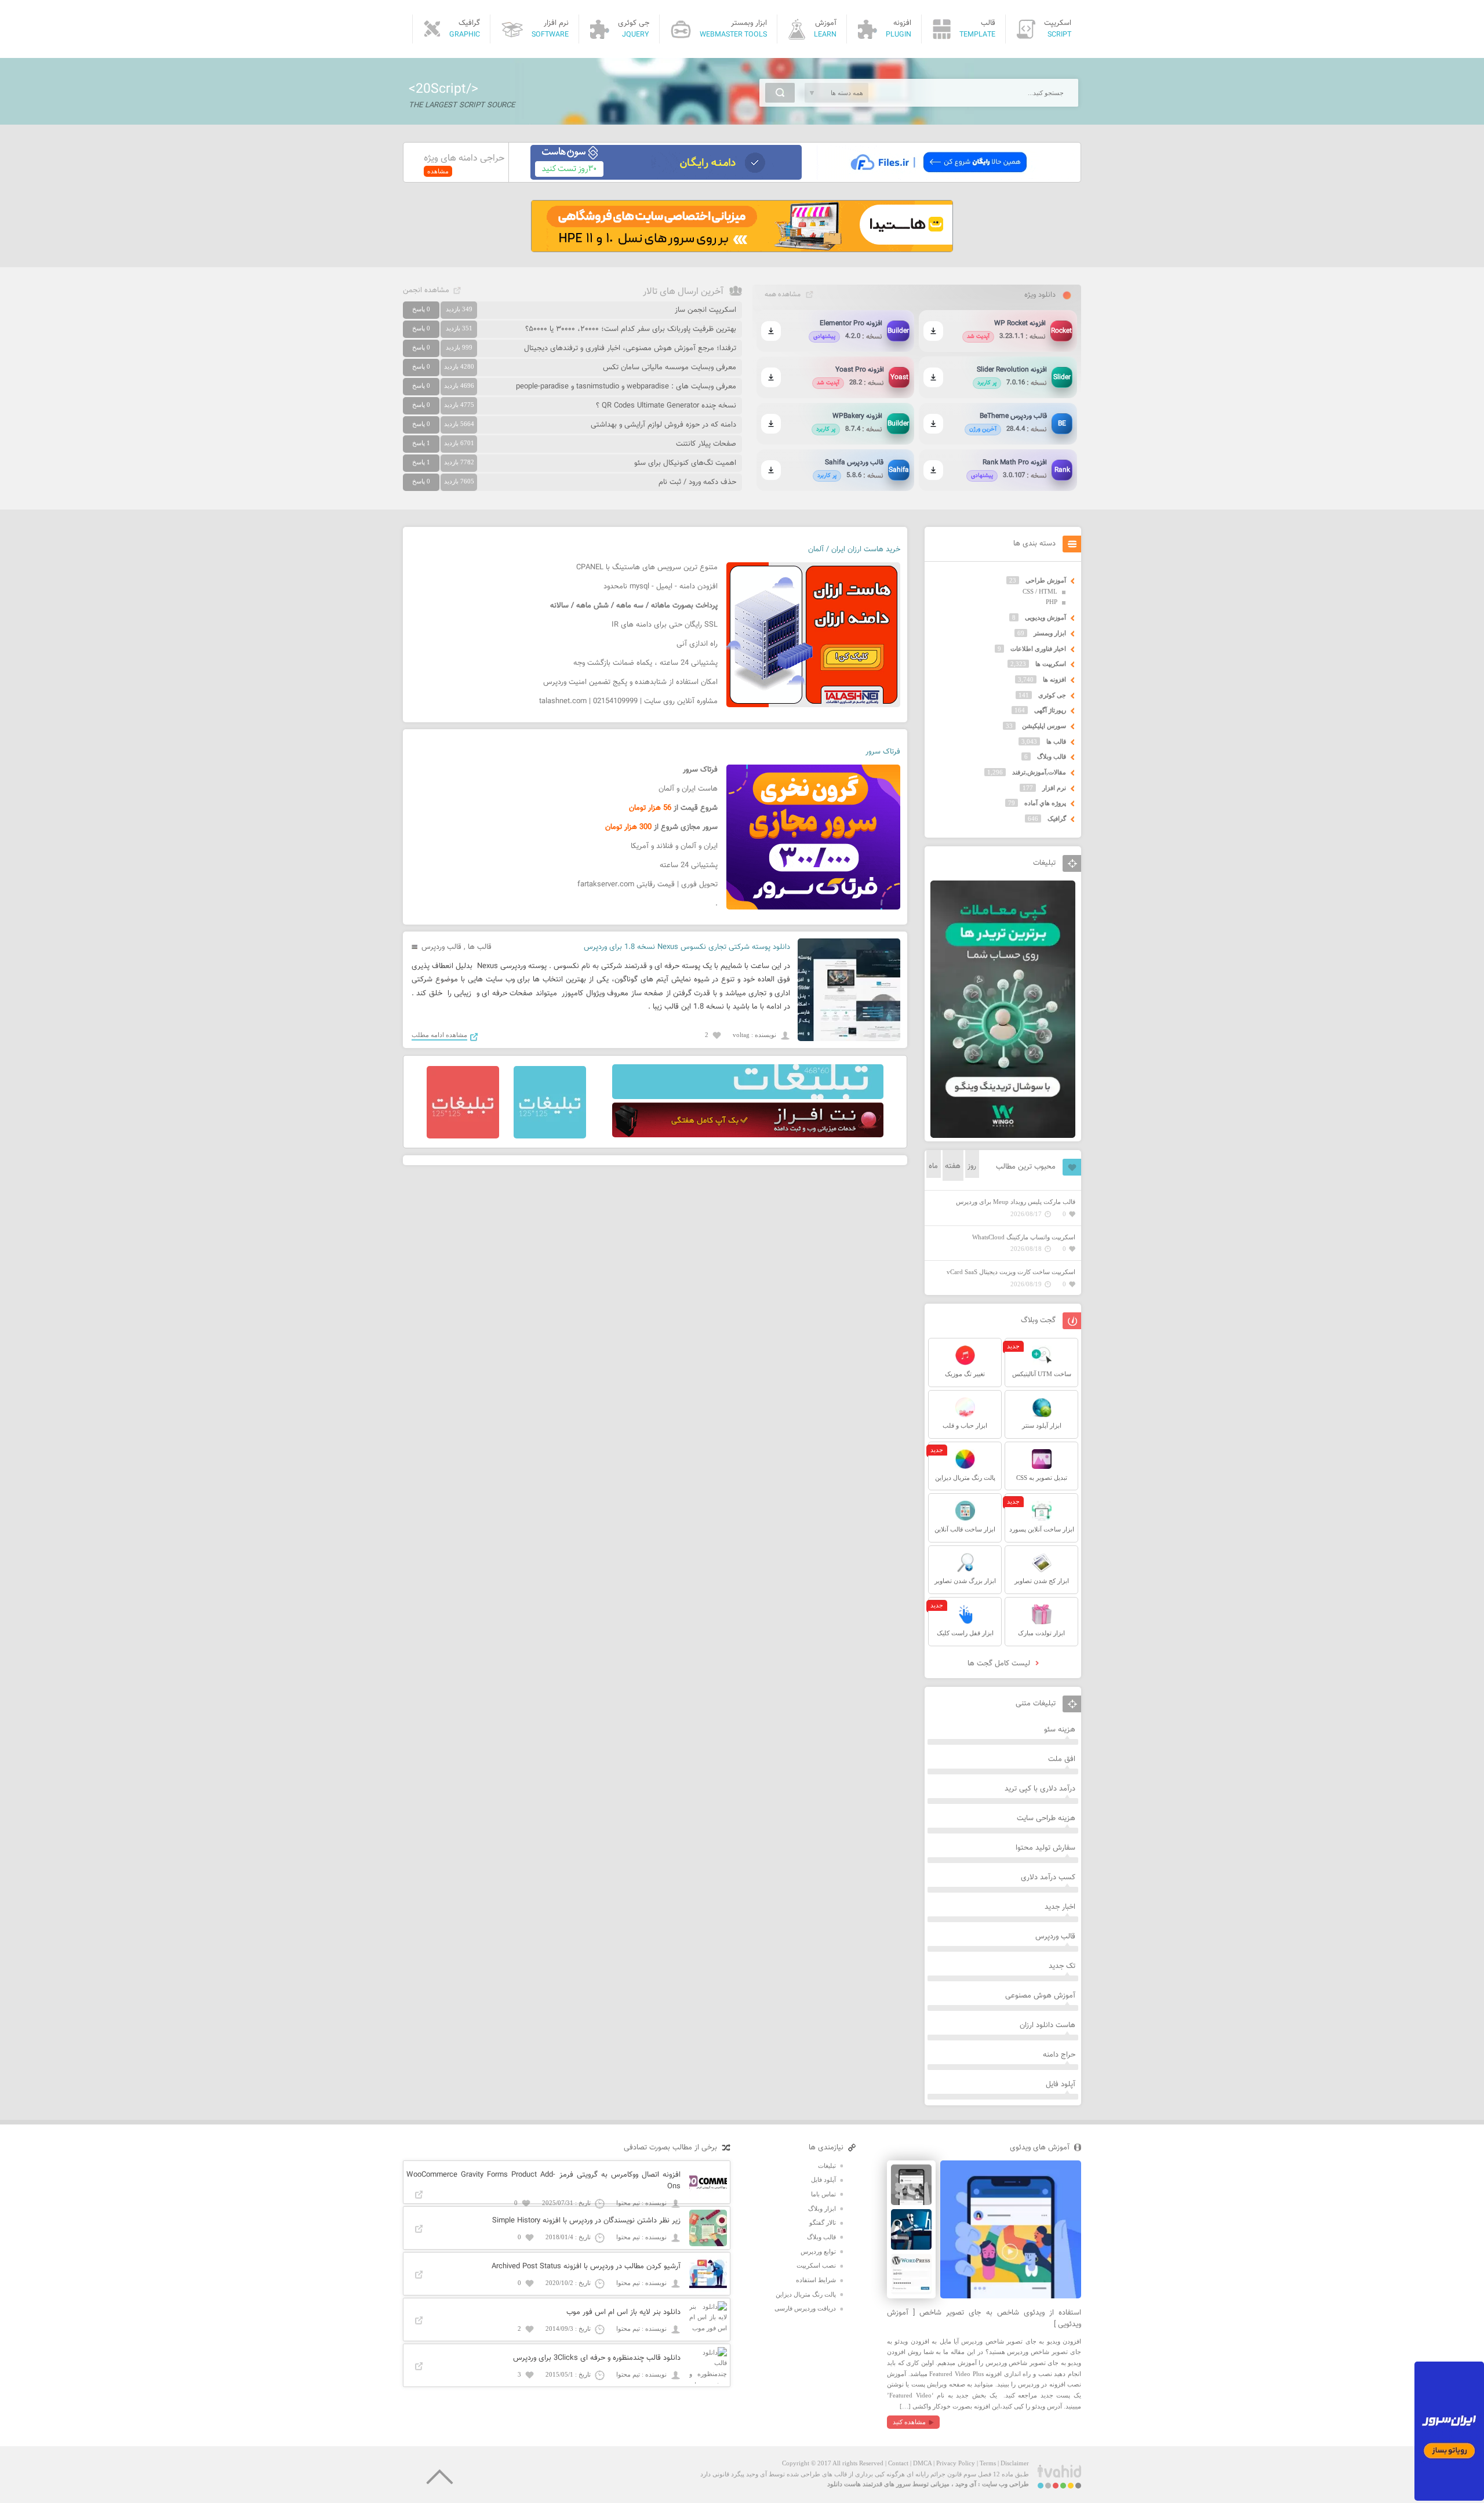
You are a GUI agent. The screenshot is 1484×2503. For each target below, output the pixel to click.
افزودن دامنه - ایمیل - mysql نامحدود (661, 587)
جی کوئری (1052, 695)
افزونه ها (1054, 679)
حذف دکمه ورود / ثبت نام (697, 482)
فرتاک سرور (883, 752)
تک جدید (1062, 1966)
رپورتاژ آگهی (1050, 710)
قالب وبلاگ (1052, 756)
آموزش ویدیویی (1045, 617)
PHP (1052, 602)
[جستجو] (780, 93)
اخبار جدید (1060, 1907)
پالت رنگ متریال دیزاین (806, 2294)
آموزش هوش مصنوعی (1040, 1996)
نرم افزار (1054, 788)
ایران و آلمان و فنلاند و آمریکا (674, 846)
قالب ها (480, 947)
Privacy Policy (956, 2463)
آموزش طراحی (1046, 580)
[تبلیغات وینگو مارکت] (1003, 1136)
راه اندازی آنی (697, 644)
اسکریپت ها (1051, 664)
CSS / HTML (1040, 591)
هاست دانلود (844, 2484)
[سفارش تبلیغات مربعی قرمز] (463, 1136)
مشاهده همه (783, 294)
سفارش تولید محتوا (1045, 1848)
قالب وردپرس (441, 947)
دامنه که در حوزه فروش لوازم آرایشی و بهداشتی (663, 425)
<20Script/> (443, 89)
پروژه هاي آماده (1045, 803)
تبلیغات (827, 2166)
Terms (988, 2463)
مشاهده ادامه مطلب (439, 1035)
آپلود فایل (1061, 2084)
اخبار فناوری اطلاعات (1038, 649)
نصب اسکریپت (816, 2265)
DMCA (922, 2463)
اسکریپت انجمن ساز (705, 310)
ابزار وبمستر (1050, 633)
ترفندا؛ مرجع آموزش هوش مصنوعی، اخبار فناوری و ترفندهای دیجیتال (630, 348)
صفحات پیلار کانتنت (706, 444)
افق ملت (1062, 1759)
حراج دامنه (1059, 2055)
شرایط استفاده (816, 2280)
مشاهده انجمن (426, 290)
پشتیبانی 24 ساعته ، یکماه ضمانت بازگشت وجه (645, 663)
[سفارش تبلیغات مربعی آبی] (550, 1136)
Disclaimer (1015, 2463)
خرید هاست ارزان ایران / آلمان (854, 550)
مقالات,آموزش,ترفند (1039, 772)
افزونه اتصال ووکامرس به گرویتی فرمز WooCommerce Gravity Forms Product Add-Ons (543, 2181)
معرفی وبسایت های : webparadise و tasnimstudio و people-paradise (626, 387)
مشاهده (438, 171)
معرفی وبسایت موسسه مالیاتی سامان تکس (670, 368)
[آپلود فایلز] (938, 177)
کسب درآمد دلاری (1048, 1878)
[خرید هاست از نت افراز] (748, 1135)
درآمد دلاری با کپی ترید (1040, 1789)
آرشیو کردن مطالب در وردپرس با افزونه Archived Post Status (586, 2266)
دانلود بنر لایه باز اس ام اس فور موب (623, 2312)
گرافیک (1057, 818)
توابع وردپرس (818, 2251)
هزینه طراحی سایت (1046, 1818)
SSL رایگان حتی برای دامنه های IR (665, 625)
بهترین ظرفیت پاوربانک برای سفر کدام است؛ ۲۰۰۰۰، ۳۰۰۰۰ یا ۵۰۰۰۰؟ (631, 329)
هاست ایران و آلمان (688, 789)
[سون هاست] (666, 177)
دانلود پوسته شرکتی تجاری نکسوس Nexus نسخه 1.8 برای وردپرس (687, 947)
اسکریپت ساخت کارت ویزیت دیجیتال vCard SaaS (1011, 1272)
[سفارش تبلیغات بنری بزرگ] (748, 1097)
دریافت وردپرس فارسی (805, 2308)
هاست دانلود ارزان (1047, 2025)
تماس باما (823, 2194)
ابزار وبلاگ (822, 2209)
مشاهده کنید (909, 2422)
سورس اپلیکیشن (1044, 726)
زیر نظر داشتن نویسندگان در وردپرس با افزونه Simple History (586, 2221)
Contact (898, 2463)
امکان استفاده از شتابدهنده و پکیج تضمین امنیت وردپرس (630, 682)
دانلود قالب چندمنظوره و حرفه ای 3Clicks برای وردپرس (597, 2358)
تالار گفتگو (823, 2222)
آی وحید (966, 2484)
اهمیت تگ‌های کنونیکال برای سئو (685, 463)
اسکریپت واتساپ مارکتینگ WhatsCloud (1024, 1237)
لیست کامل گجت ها (1000, 1664)
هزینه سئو (1060, 1730)
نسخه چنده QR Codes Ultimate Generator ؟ (666, 406)
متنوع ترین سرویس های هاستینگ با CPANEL (647, 567)
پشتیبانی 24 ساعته (689, 865)
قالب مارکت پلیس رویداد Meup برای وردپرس (1016, 1202)
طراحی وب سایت (1005, 2484)
